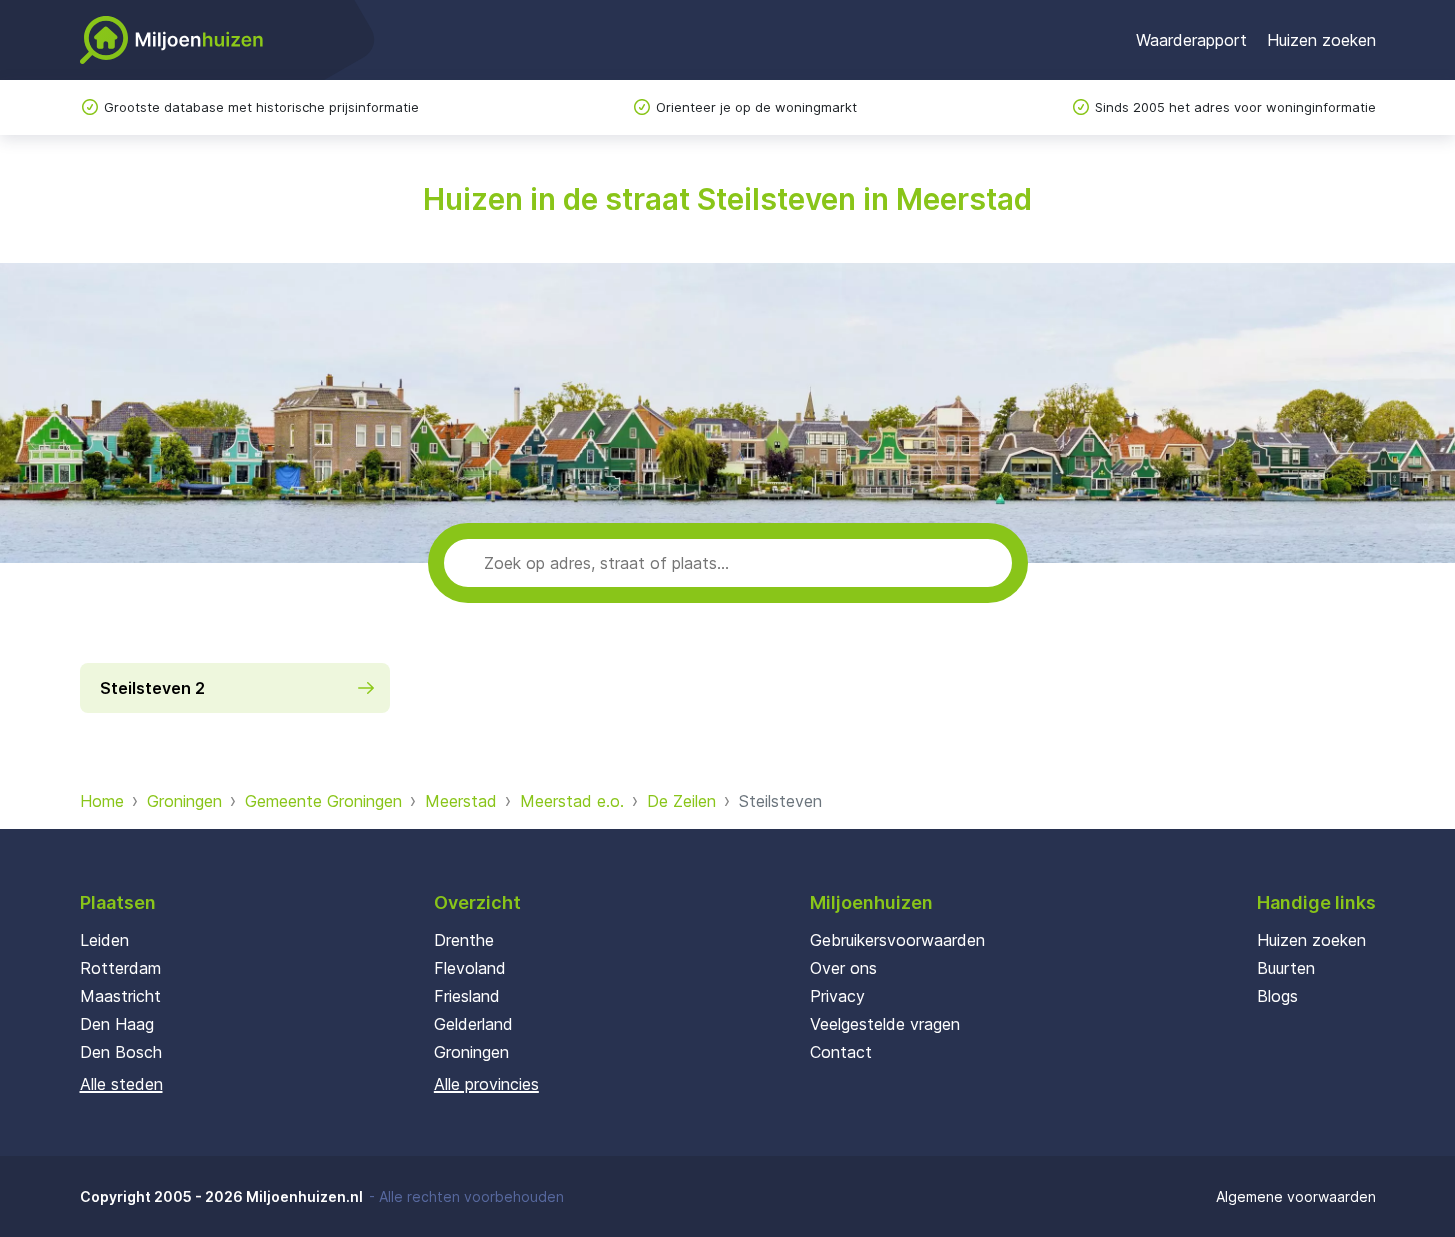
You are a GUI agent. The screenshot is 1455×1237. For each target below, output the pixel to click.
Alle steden (121, 1084)
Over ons (843, 968)
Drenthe (464, 940)
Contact (841, 1052)
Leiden (104, 940)
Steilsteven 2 (152, 688)
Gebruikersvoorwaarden (897, 940)
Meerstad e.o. (572, 801)
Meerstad (461, 801)
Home (102, 801)
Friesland (467, 996)
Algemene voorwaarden (1296, 1196)
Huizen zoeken (1321, 40)
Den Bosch (121, 1052)
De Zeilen (681, 801)
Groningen (184, 801)
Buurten (1286, 968)
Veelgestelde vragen (885, 1024)
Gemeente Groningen (323, 801)
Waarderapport (1191, 40)
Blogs (1277, 996)
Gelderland (473, 1024)
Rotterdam (120, 968)
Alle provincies (486, 1084)
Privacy (837, 996)
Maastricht (120, 996)
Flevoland (470, 968)
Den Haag (117, 1024)
